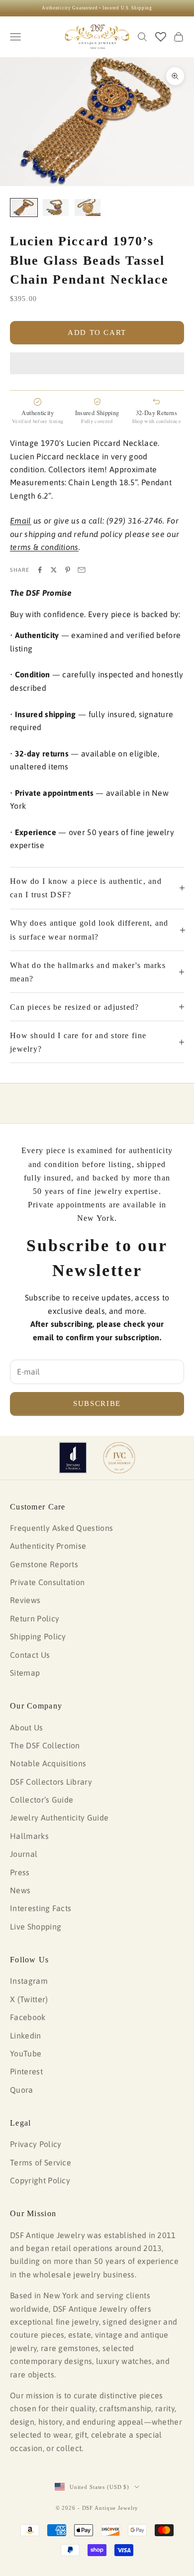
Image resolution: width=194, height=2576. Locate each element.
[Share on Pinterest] (68, 570)
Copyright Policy (40, 2180)
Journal (24, 1854)
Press (20, 1872)
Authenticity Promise (48, 1546)
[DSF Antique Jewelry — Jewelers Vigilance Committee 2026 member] (119, 1458)
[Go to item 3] (88, 208)
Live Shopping (36, 1927)
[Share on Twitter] (54, 570)
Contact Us (30, 1655)
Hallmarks (29, 1836)
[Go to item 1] (24, 208)
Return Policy (35, 1618)
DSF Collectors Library (51, 1782)
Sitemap (25, 1673)
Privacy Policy (36, 2144)
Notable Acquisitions (48, 1763)
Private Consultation (47, 1582)
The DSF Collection (45, 1745)
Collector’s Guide (42, 1800)
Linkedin (26, 2036)
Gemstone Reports (44, 1564)
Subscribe (97, 1403)
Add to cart (97, 332)
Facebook (28, 2017)
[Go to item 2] (56, 208)
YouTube (26, 2053)
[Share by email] (82, 570)
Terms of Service (41, 2162)
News (20, 1890)
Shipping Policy (38, 1636)
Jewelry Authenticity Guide (59, 1818)
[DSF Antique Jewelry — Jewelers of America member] (73, 1458)
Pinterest (26, 2071)
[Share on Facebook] (40, 570)
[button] (97, 363)
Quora (22, 2090)
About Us (27, 1727)
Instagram (29, 1981)
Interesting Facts (41, 1908)
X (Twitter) (29, 1999)
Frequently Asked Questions (61, 1528)
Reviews (25, 1600)
